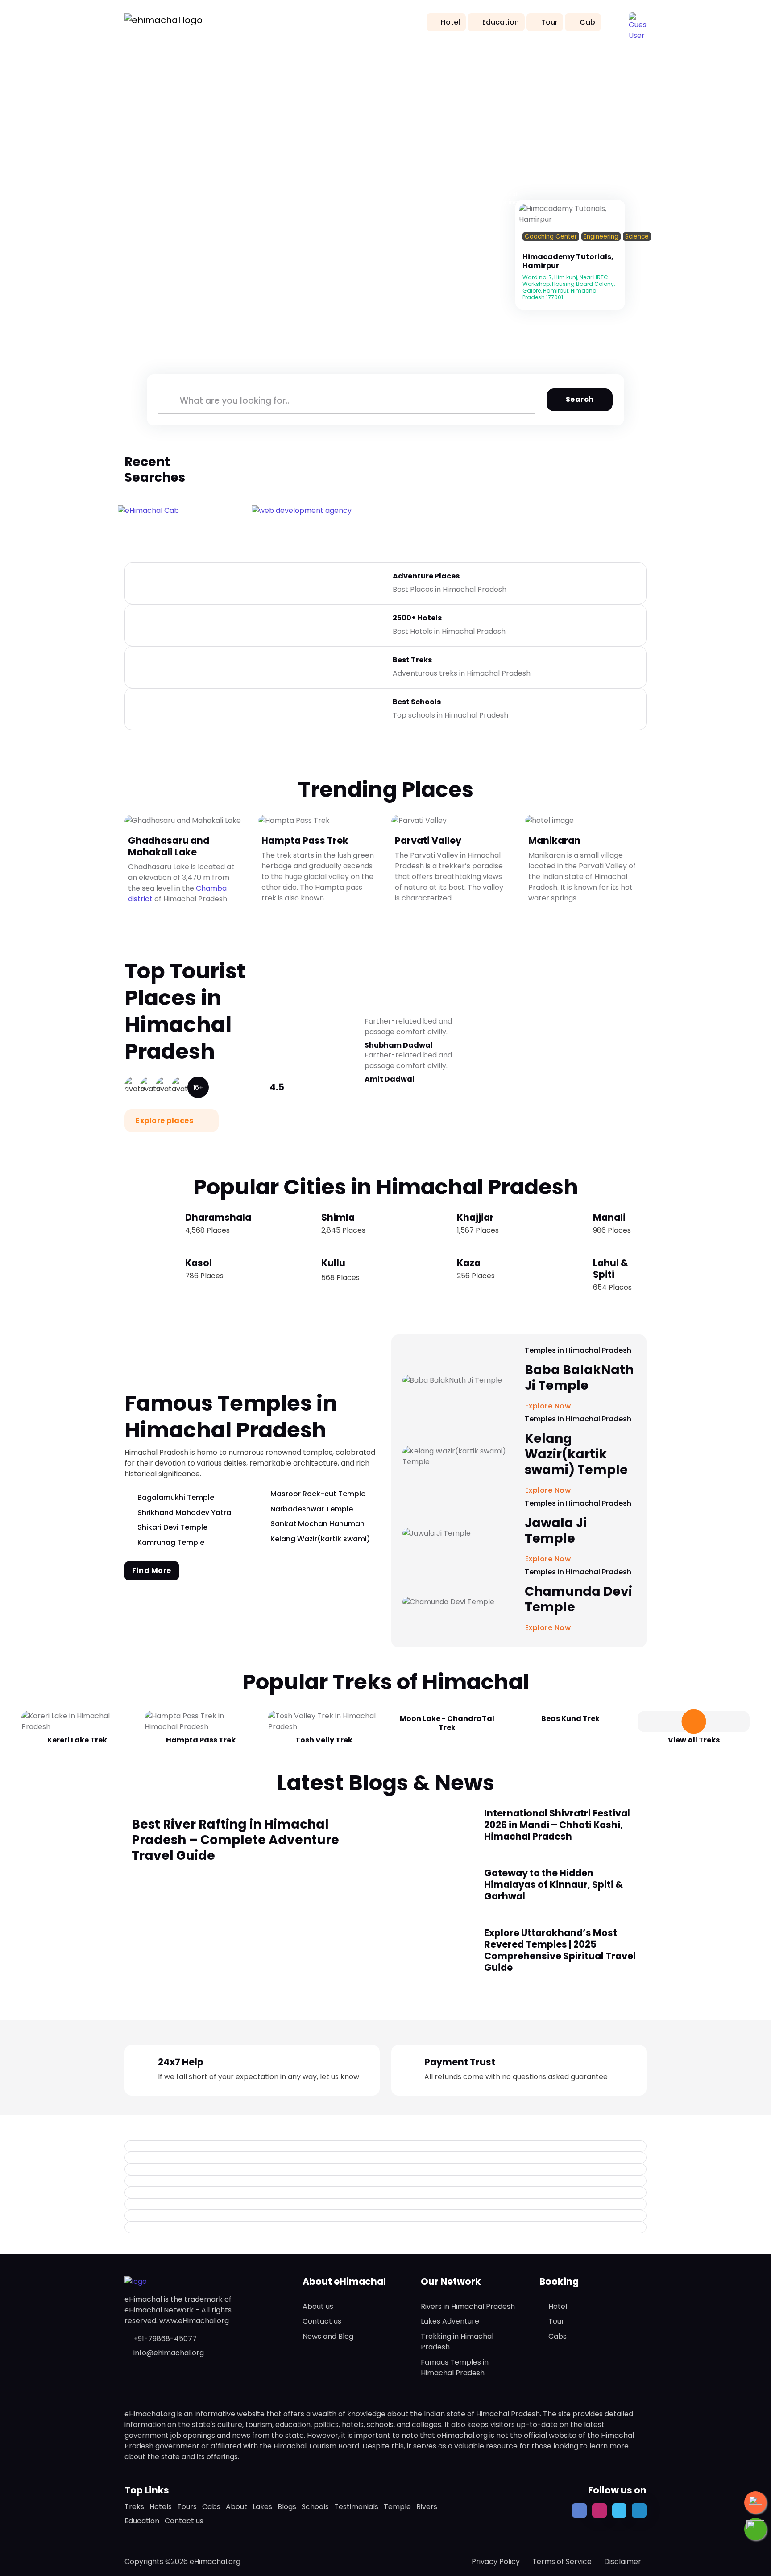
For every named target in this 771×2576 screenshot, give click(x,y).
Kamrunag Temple (171, 1542)
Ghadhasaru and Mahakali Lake (169, 846)
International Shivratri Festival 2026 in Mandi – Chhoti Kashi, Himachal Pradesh (557, 1825)
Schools (315, 2507)
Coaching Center (551, 237)
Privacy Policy (496, 2562)
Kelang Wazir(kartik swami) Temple (576, 1454)
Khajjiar (475, 1217)
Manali (609, 1217)
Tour (549, 22)
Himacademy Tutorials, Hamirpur (568, 261)
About (236, 2507)
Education (501, 22)
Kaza (469, 1263)
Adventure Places (426, 576)
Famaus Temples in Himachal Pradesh (455, 2368)
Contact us (322, 2321)
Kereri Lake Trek (77, 1740)
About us (318, 2306)
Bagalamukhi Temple (176, 1497)
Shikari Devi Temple (172, 1527)
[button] (638, 21)
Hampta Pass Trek (305, 840)
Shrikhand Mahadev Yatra (184, 1513)
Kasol (199, 1263)
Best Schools (417, 702)
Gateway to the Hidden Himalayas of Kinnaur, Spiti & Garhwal (553, 1885)
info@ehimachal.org (169, 2353)
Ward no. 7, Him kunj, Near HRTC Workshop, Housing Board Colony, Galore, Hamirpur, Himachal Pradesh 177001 (569, 287)
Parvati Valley (428, 840)
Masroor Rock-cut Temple (318, 1494)
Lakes (262, 2507)
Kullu (333, 1263)
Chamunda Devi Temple (578, 1599)
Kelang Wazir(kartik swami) (320, 1539)
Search (580, 399)
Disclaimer (623, 2562)
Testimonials (356, 2507)
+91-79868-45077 (165, 2339)
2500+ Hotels (417, 618)
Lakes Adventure (450, 2321)
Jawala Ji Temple (556, 1531)
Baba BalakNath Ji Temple (579, 1378)
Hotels (161, 2507)
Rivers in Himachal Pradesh (468, 2306)
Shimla (338, 1217)
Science (637, 237)
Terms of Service (562, 2562)
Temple (397, 2507)
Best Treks (412, 660)
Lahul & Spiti (611, 1269)
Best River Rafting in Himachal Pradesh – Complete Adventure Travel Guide (235, 1840)
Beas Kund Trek (570, 1719)
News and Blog (328, 2336)
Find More (152, 1571)
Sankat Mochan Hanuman (317, 1524)
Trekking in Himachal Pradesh (457, 2342)
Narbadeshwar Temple (312, 1509)
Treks (134, 2507)
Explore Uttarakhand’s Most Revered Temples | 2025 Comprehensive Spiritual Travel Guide (560, 1950)
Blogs (287, 2507)
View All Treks (694, 1740)
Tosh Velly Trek (324, 1740)
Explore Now (549, 1628)
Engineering (601, 237)
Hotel (450, 22)
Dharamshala (218, 1217)
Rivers (427, 2507)
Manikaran (554, 840)
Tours (187, 2507)
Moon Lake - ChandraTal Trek (447, 1723)
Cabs (558, 2336)
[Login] (525, 248)
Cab (587, 22)
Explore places (165, 1121)
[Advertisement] (385, 111)
